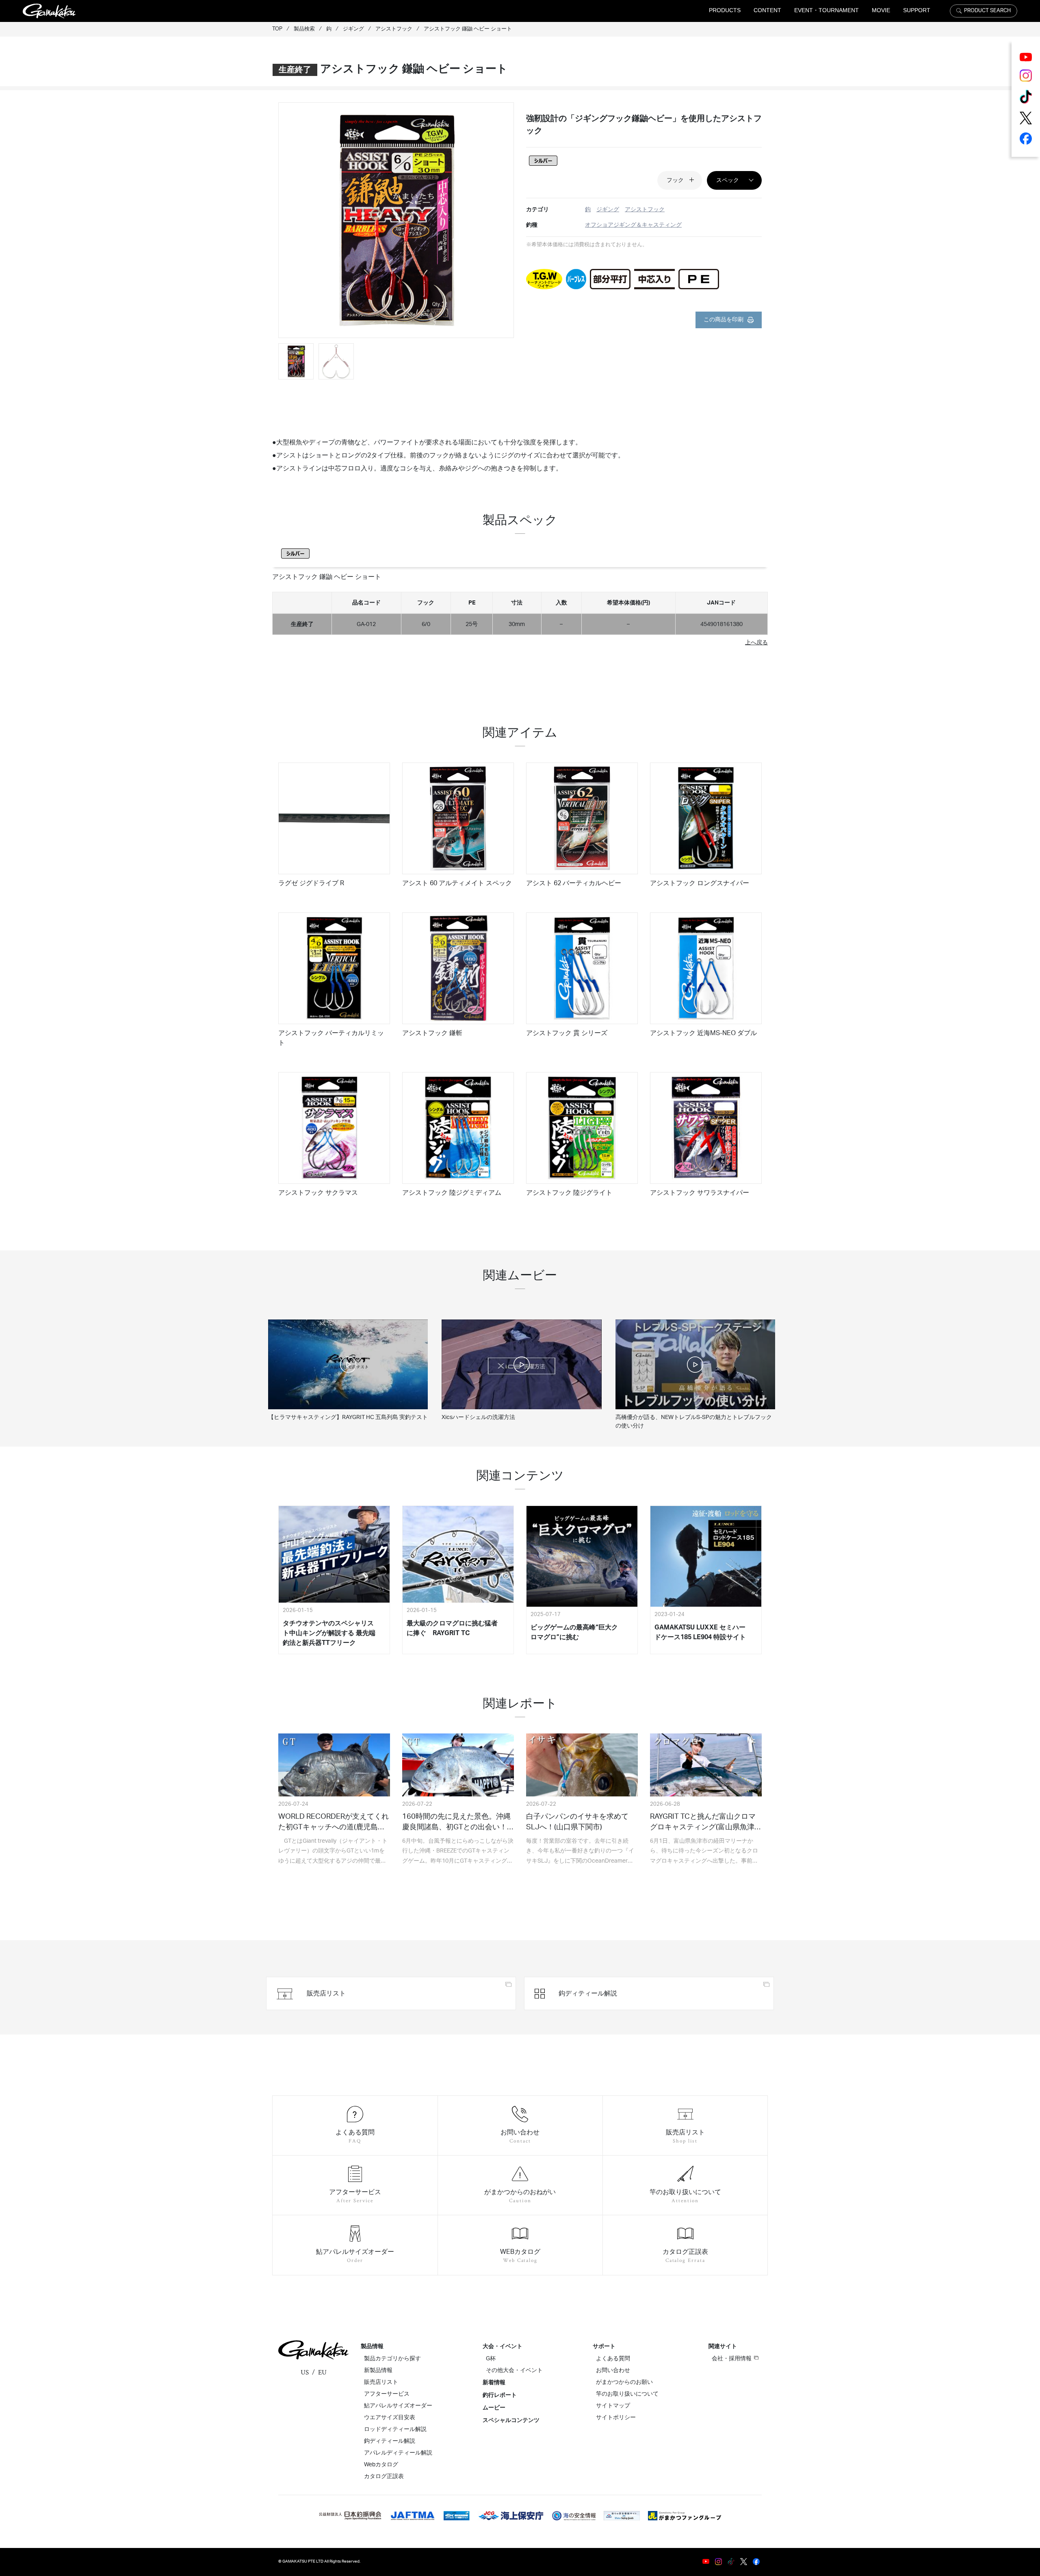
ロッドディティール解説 (395, 2429)
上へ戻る (756, 642)
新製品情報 (378, 2370)
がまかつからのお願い (624, 2382)
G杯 (491, 2359)
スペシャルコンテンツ (511, 2420)
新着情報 (494, 2383)
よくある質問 (613, 2359)
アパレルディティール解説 (398, 2453)
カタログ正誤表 (384, 2476)
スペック (728, 180)
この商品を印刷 (724, 320)
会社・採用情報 (732, 2359)
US (305, 2372)
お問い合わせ (613, 2370)
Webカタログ (381, 2465)
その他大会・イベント (514, 2370)
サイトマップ (613, 2406)
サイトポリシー (616, 2418)
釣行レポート (500, 2395)
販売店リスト (381, 2382)
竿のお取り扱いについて (627, 2394)
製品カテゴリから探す (392, 2359)
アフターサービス (387, 2394)
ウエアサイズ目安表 (390, 2418)
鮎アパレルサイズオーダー (398, 2406)
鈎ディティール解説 (390, 2441)
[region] (520, 610)
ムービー (494, 2408)
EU (322, 2372)
